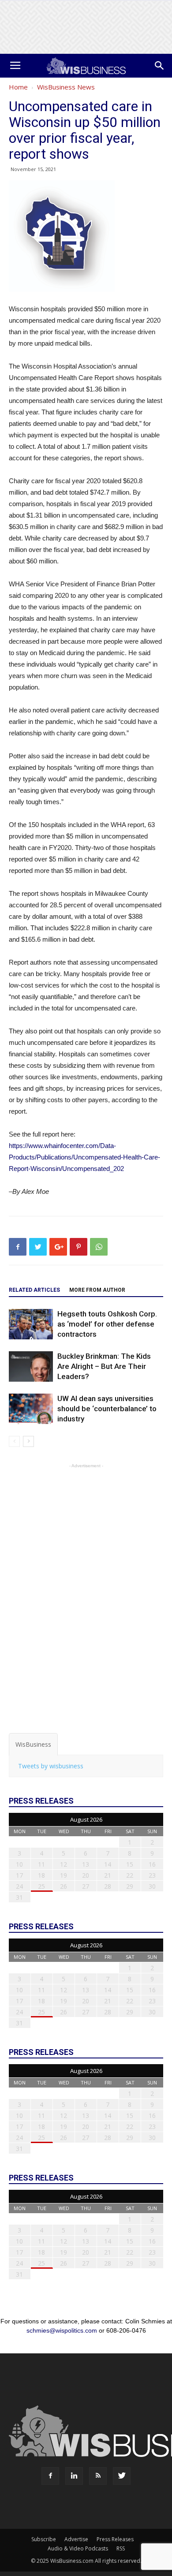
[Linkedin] (74, 2476)
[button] (160, 66)
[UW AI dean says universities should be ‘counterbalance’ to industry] (31, 1409)
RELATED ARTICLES (34, 1290)
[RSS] (98, 2476)
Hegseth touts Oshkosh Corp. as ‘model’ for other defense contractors (107, 1324)
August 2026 (86, 1819)
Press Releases (115, 2539)
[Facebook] (50, 2476)
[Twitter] (122, 2476)
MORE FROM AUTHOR (97, 1290)
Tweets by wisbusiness (51, 1766)
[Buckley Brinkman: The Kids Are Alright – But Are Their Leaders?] (31, 1366)
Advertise (76, 2539)
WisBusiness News (66, 87)
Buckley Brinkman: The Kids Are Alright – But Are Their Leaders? (104, 1366)
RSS (121, 2548)
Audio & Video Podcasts (78, 2548)
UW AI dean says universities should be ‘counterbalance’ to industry (107, 1409)
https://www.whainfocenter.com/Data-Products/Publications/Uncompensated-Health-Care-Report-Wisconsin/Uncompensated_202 (84, 1157)
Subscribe (44, 2539)
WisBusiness (33, 1744)
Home (18, 87)
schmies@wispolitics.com (62, 2330)
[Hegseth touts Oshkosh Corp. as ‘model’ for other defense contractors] (31, 1324)
